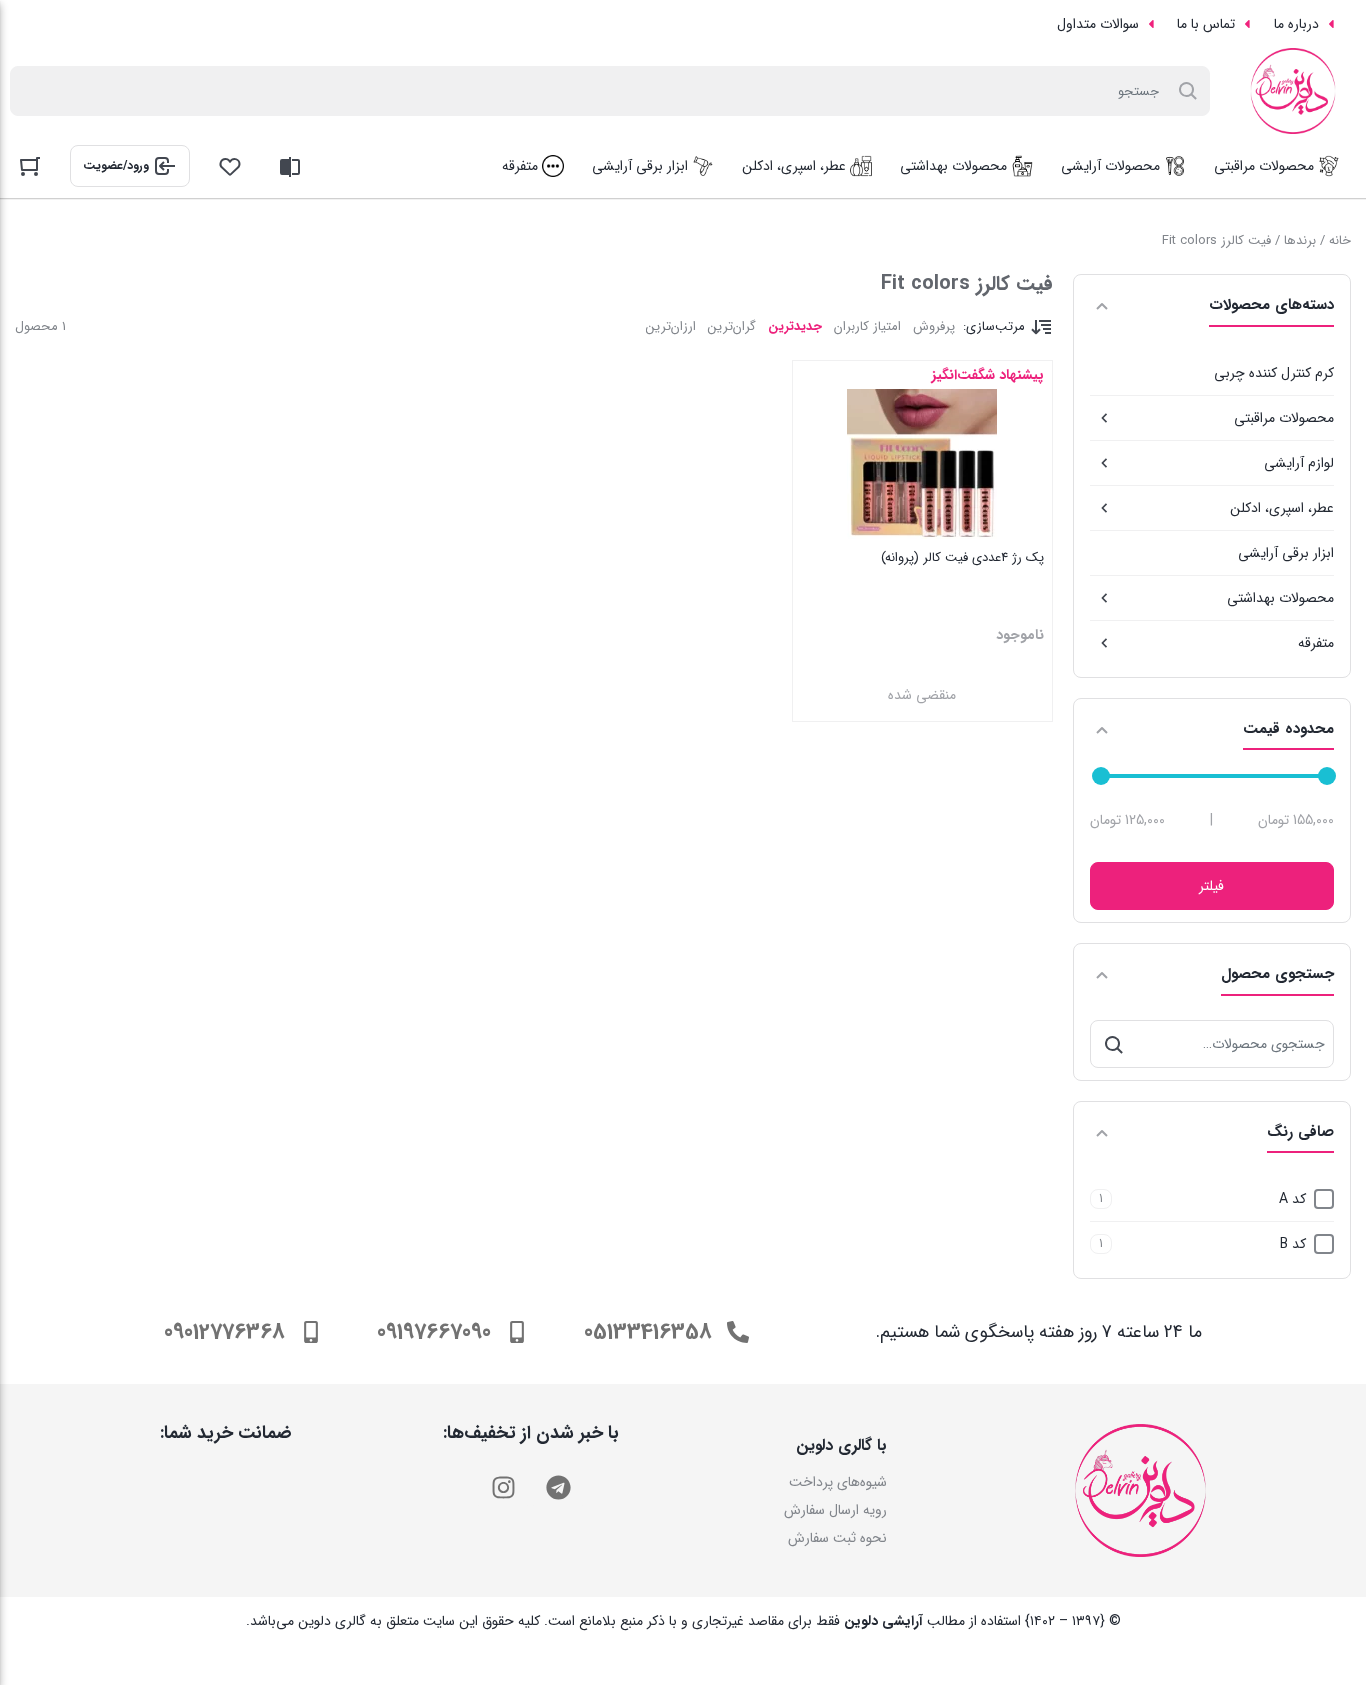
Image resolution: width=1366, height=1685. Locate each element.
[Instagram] (503, 1487)
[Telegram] (558, 1487)
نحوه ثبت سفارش (837, 1538)
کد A (1292, 1199)
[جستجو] (1114, 1044)
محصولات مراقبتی (1284, 418)
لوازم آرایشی (1299, 463)
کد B (1293, 1244)
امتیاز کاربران (867, 326)
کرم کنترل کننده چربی (1274, 373)
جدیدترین (795, 326)
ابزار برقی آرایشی (1286, 553)
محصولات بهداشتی (1280, 598)
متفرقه (1316, 643)
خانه (1340, 240)
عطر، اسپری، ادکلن (1282, 508)
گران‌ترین (732, 326)
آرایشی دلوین (883, 1621)
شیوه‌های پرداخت (838, 1482)
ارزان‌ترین (671, 326)
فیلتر (1211, 886)
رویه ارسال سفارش (835, 1510)
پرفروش (934, 326)
